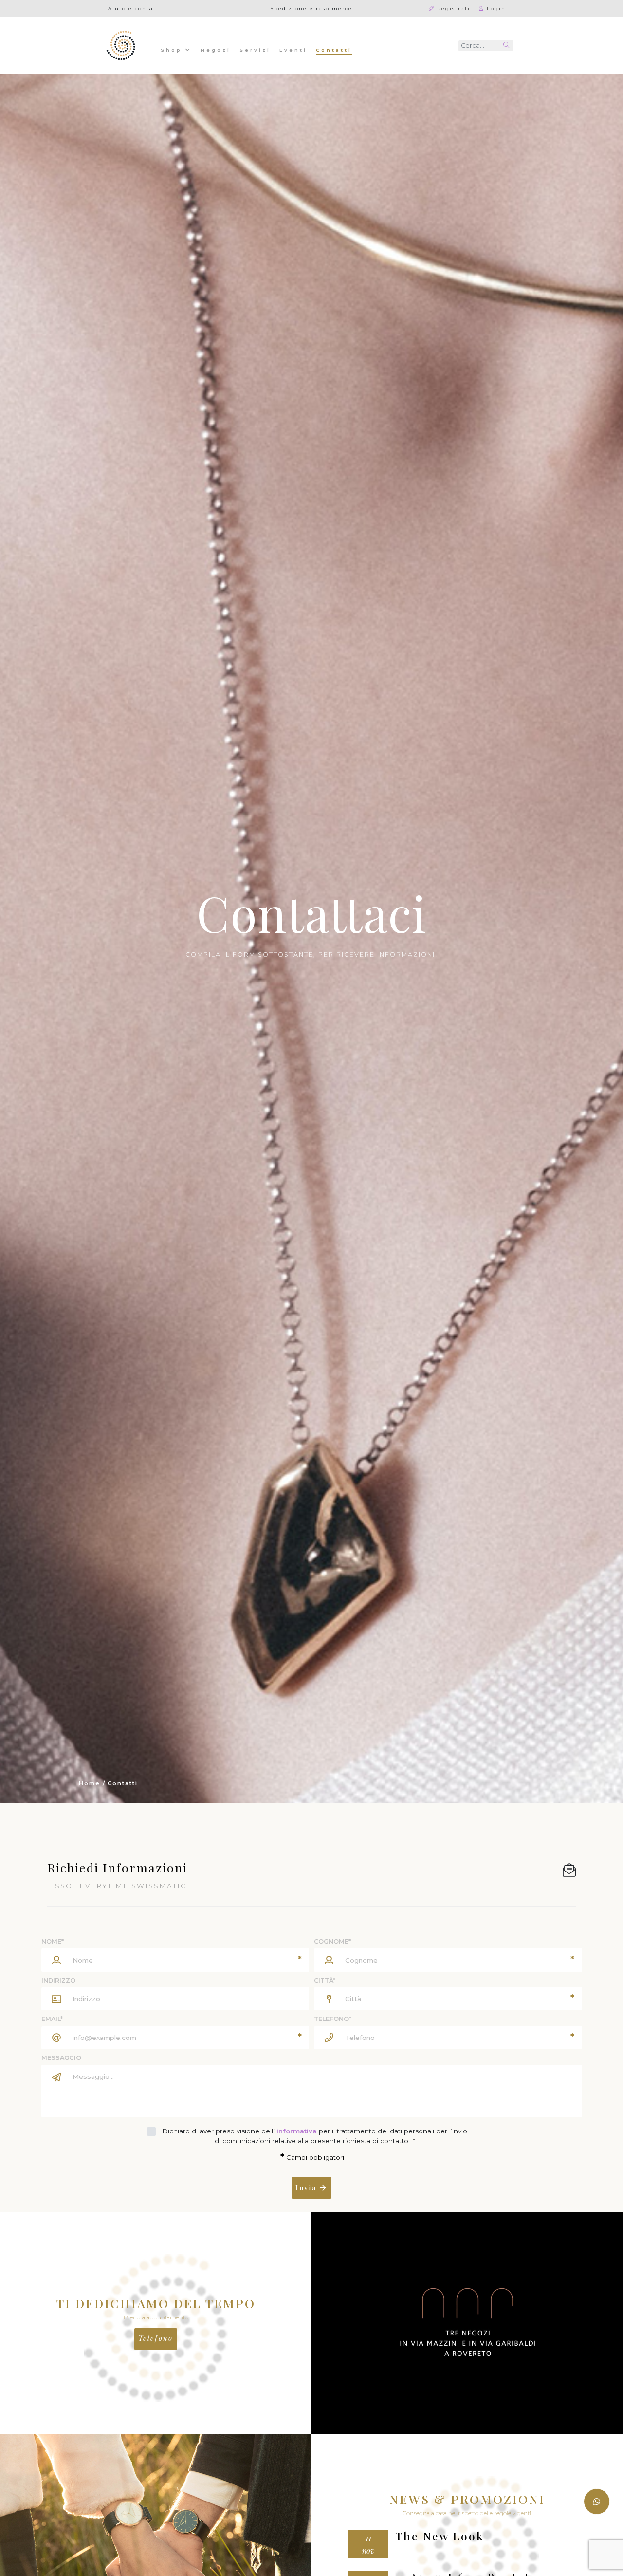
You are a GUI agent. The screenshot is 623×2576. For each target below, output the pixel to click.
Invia (308, 2187)
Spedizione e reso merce (311, 8)
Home (90, 1783)
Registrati (452, 8)
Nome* (53, 1941)
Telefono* (333, 2019)
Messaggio (61, 2058)
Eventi (293, 50)
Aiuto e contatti (135, 8)
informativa (297, 2131)
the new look (440, 2537)
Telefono (156, 2338)
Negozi (216, 50)
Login (495, 8)
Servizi (255, 50)
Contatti (334, 49)
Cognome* (332, 1941)
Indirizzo (58, 1980)
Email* (52, 2019)
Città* (325, 1980)
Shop (173, 50)
